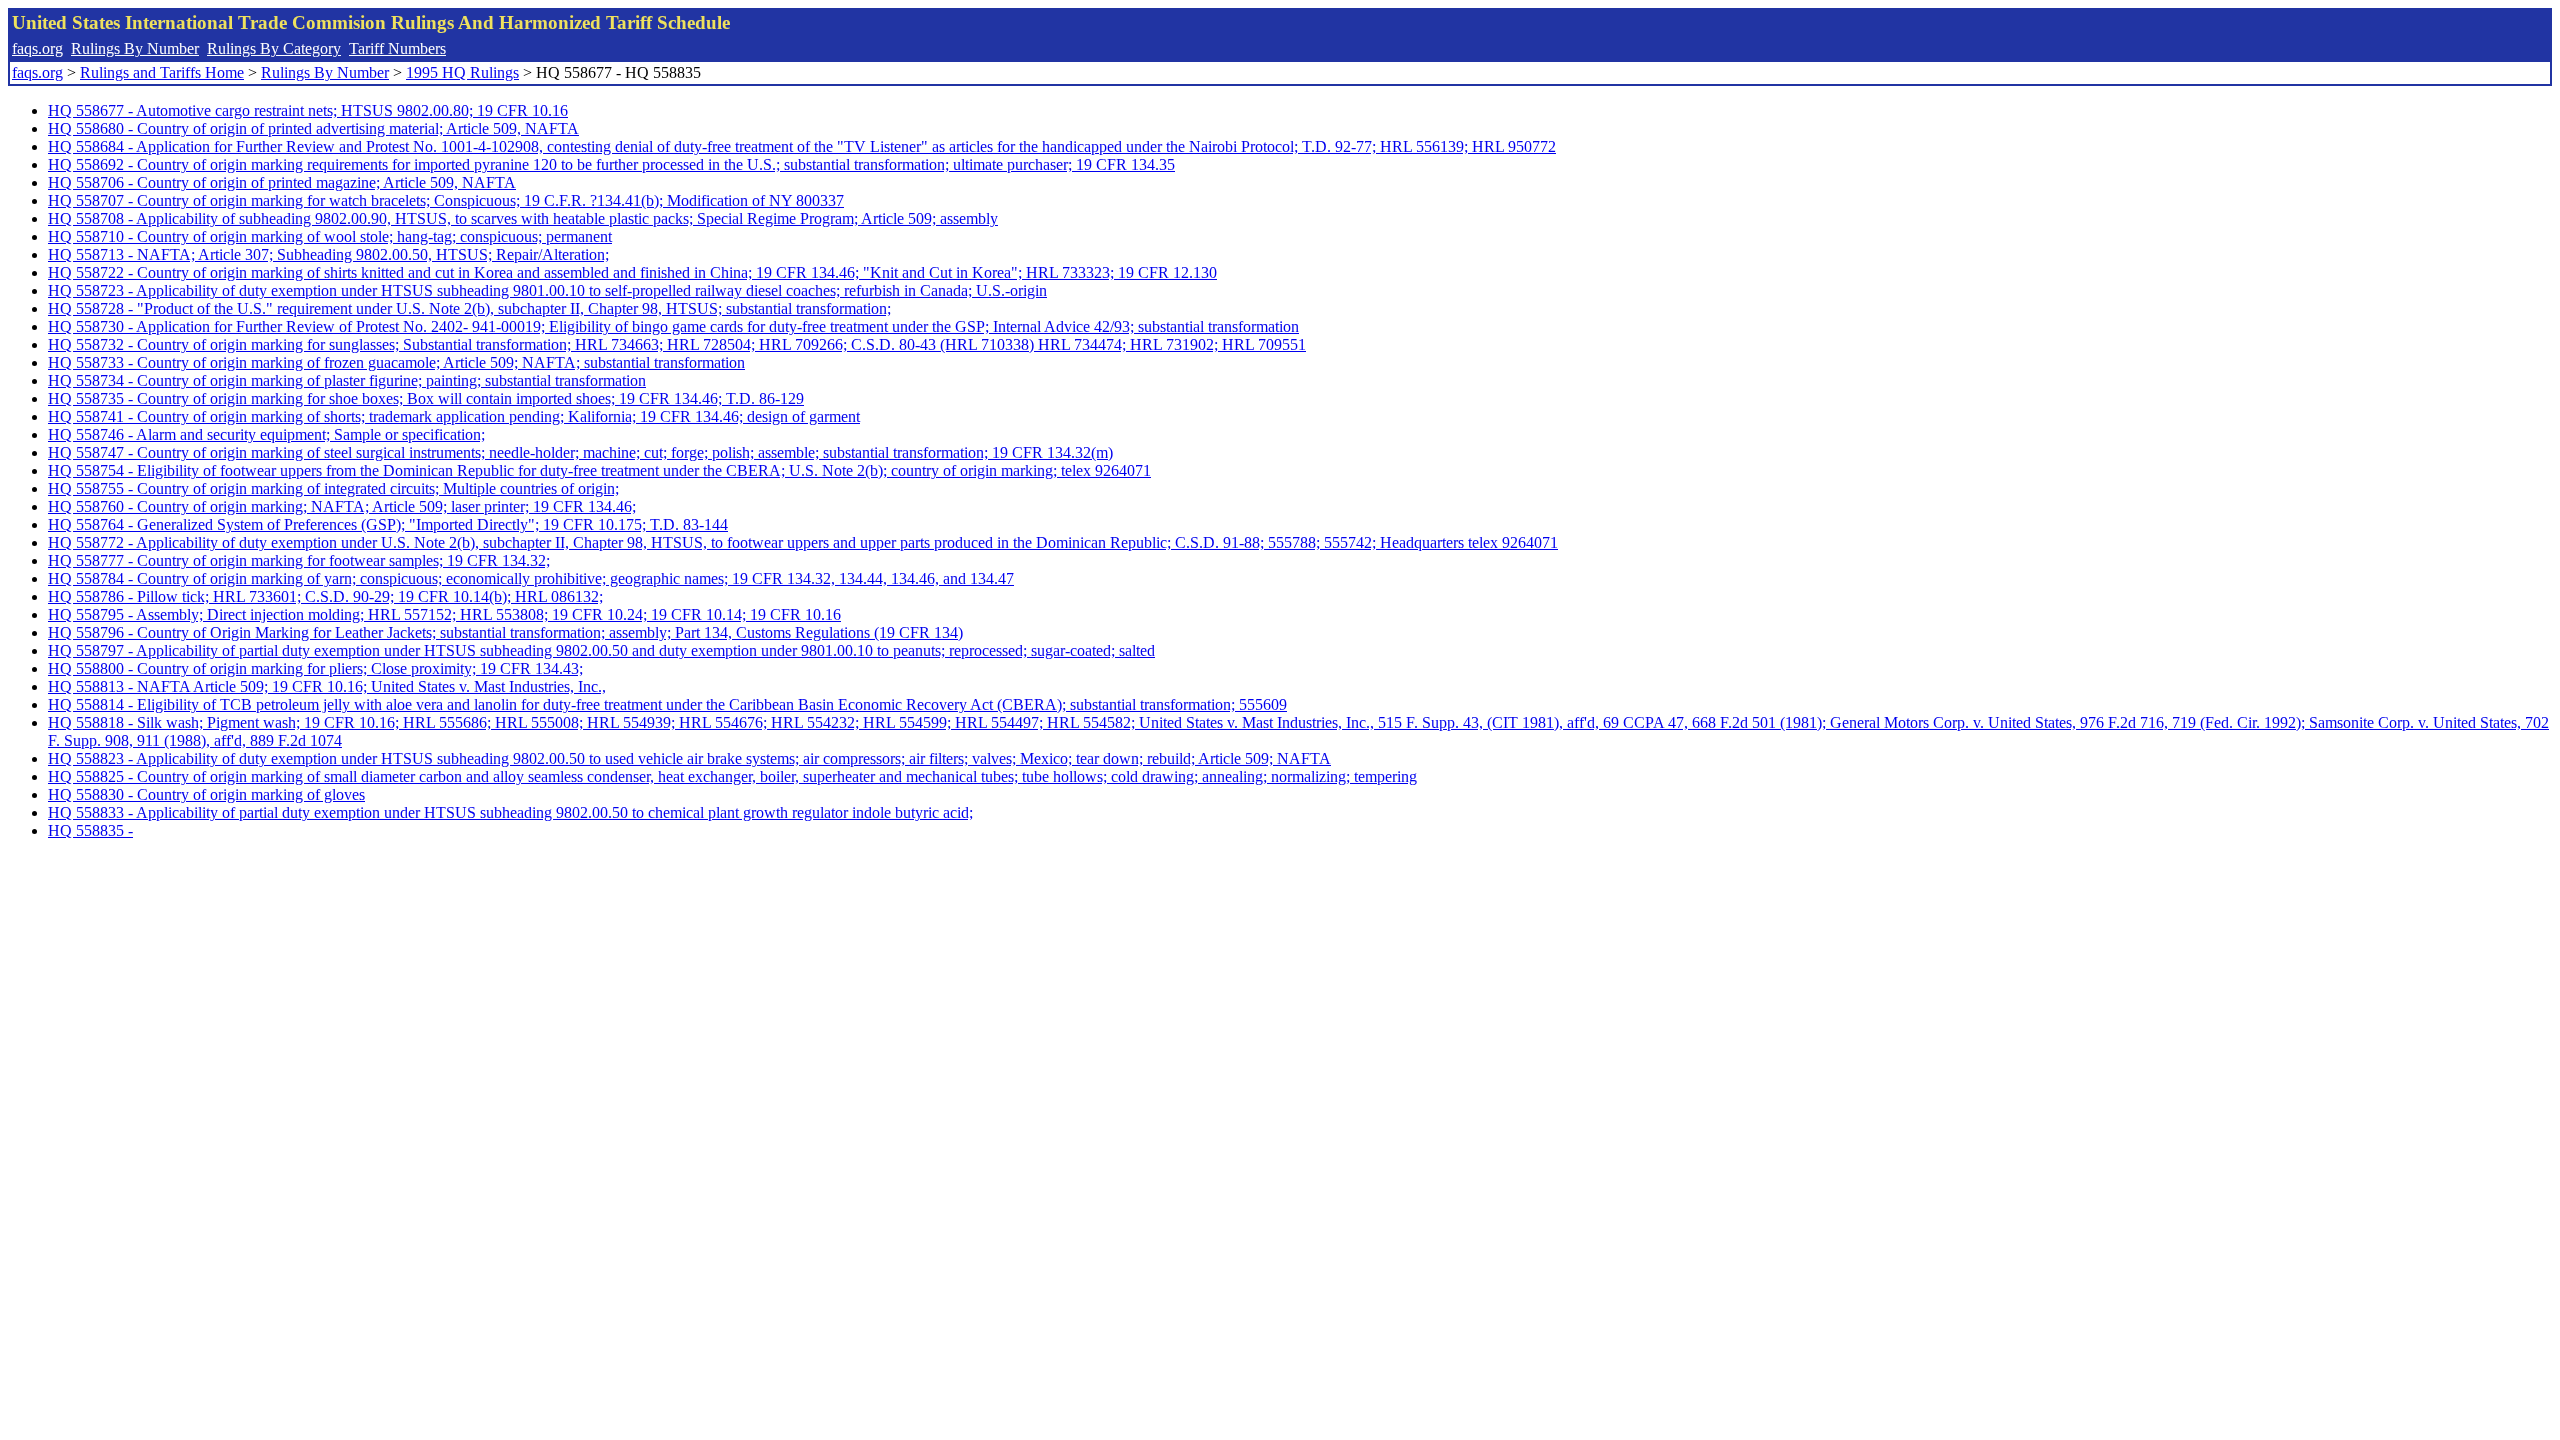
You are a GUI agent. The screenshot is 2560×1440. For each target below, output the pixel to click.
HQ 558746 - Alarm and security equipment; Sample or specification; (266, 434)
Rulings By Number (135, 48)
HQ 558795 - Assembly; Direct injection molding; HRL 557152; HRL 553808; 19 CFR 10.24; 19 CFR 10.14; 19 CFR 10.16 (444, 614)
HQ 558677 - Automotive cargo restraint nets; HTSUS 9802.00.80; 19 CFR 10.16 (308, 110)
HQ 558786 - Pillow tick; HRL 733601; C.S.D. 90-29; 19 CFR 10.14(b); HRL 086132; (325, 596)
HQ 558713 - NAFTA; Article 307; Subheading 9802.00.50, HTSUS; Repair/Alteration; (328, 254)
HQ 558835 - (90, 830)
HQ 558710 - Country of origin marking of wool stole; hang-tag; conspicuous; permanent (330, 236)
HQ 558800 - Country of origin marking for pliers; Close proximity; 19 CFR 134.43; (315, 668)
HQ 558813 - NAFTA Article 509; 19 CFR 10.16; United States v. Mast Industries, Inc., (327, 686)
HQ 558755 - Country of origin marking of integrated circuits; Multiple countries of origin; (333, 488)
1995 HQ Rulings (462, 72)
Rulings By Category (274, 48)
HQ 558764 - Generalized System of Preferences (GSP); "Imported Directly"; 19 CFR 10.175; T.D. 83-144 (388, 524)
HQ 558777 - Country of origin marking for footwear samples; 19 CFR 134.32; (299, 560)
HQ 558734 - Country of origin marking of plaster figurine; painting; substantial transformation (347, 380)
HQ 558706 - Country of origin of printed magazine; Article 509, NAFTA (282, 182)
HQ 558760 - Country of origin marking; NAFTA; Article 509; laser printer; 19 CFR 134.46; (342, 506)
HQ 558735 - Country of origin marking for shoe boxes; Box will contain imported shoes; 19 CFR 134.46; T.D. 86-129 (426, 398)
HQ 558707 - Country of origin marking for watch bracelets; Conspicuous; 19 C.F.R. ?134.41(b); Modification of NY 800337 (446, 200)
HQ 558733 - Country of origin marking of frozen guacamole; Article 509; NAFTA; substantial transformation (396, 362)
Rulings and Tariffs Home (162, 72)
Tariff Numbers (397, 48)
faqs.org (37, 48)
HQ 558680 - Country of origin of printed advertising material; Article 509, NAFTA (313, 128)
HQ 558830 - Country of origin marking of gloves (206, 794)
